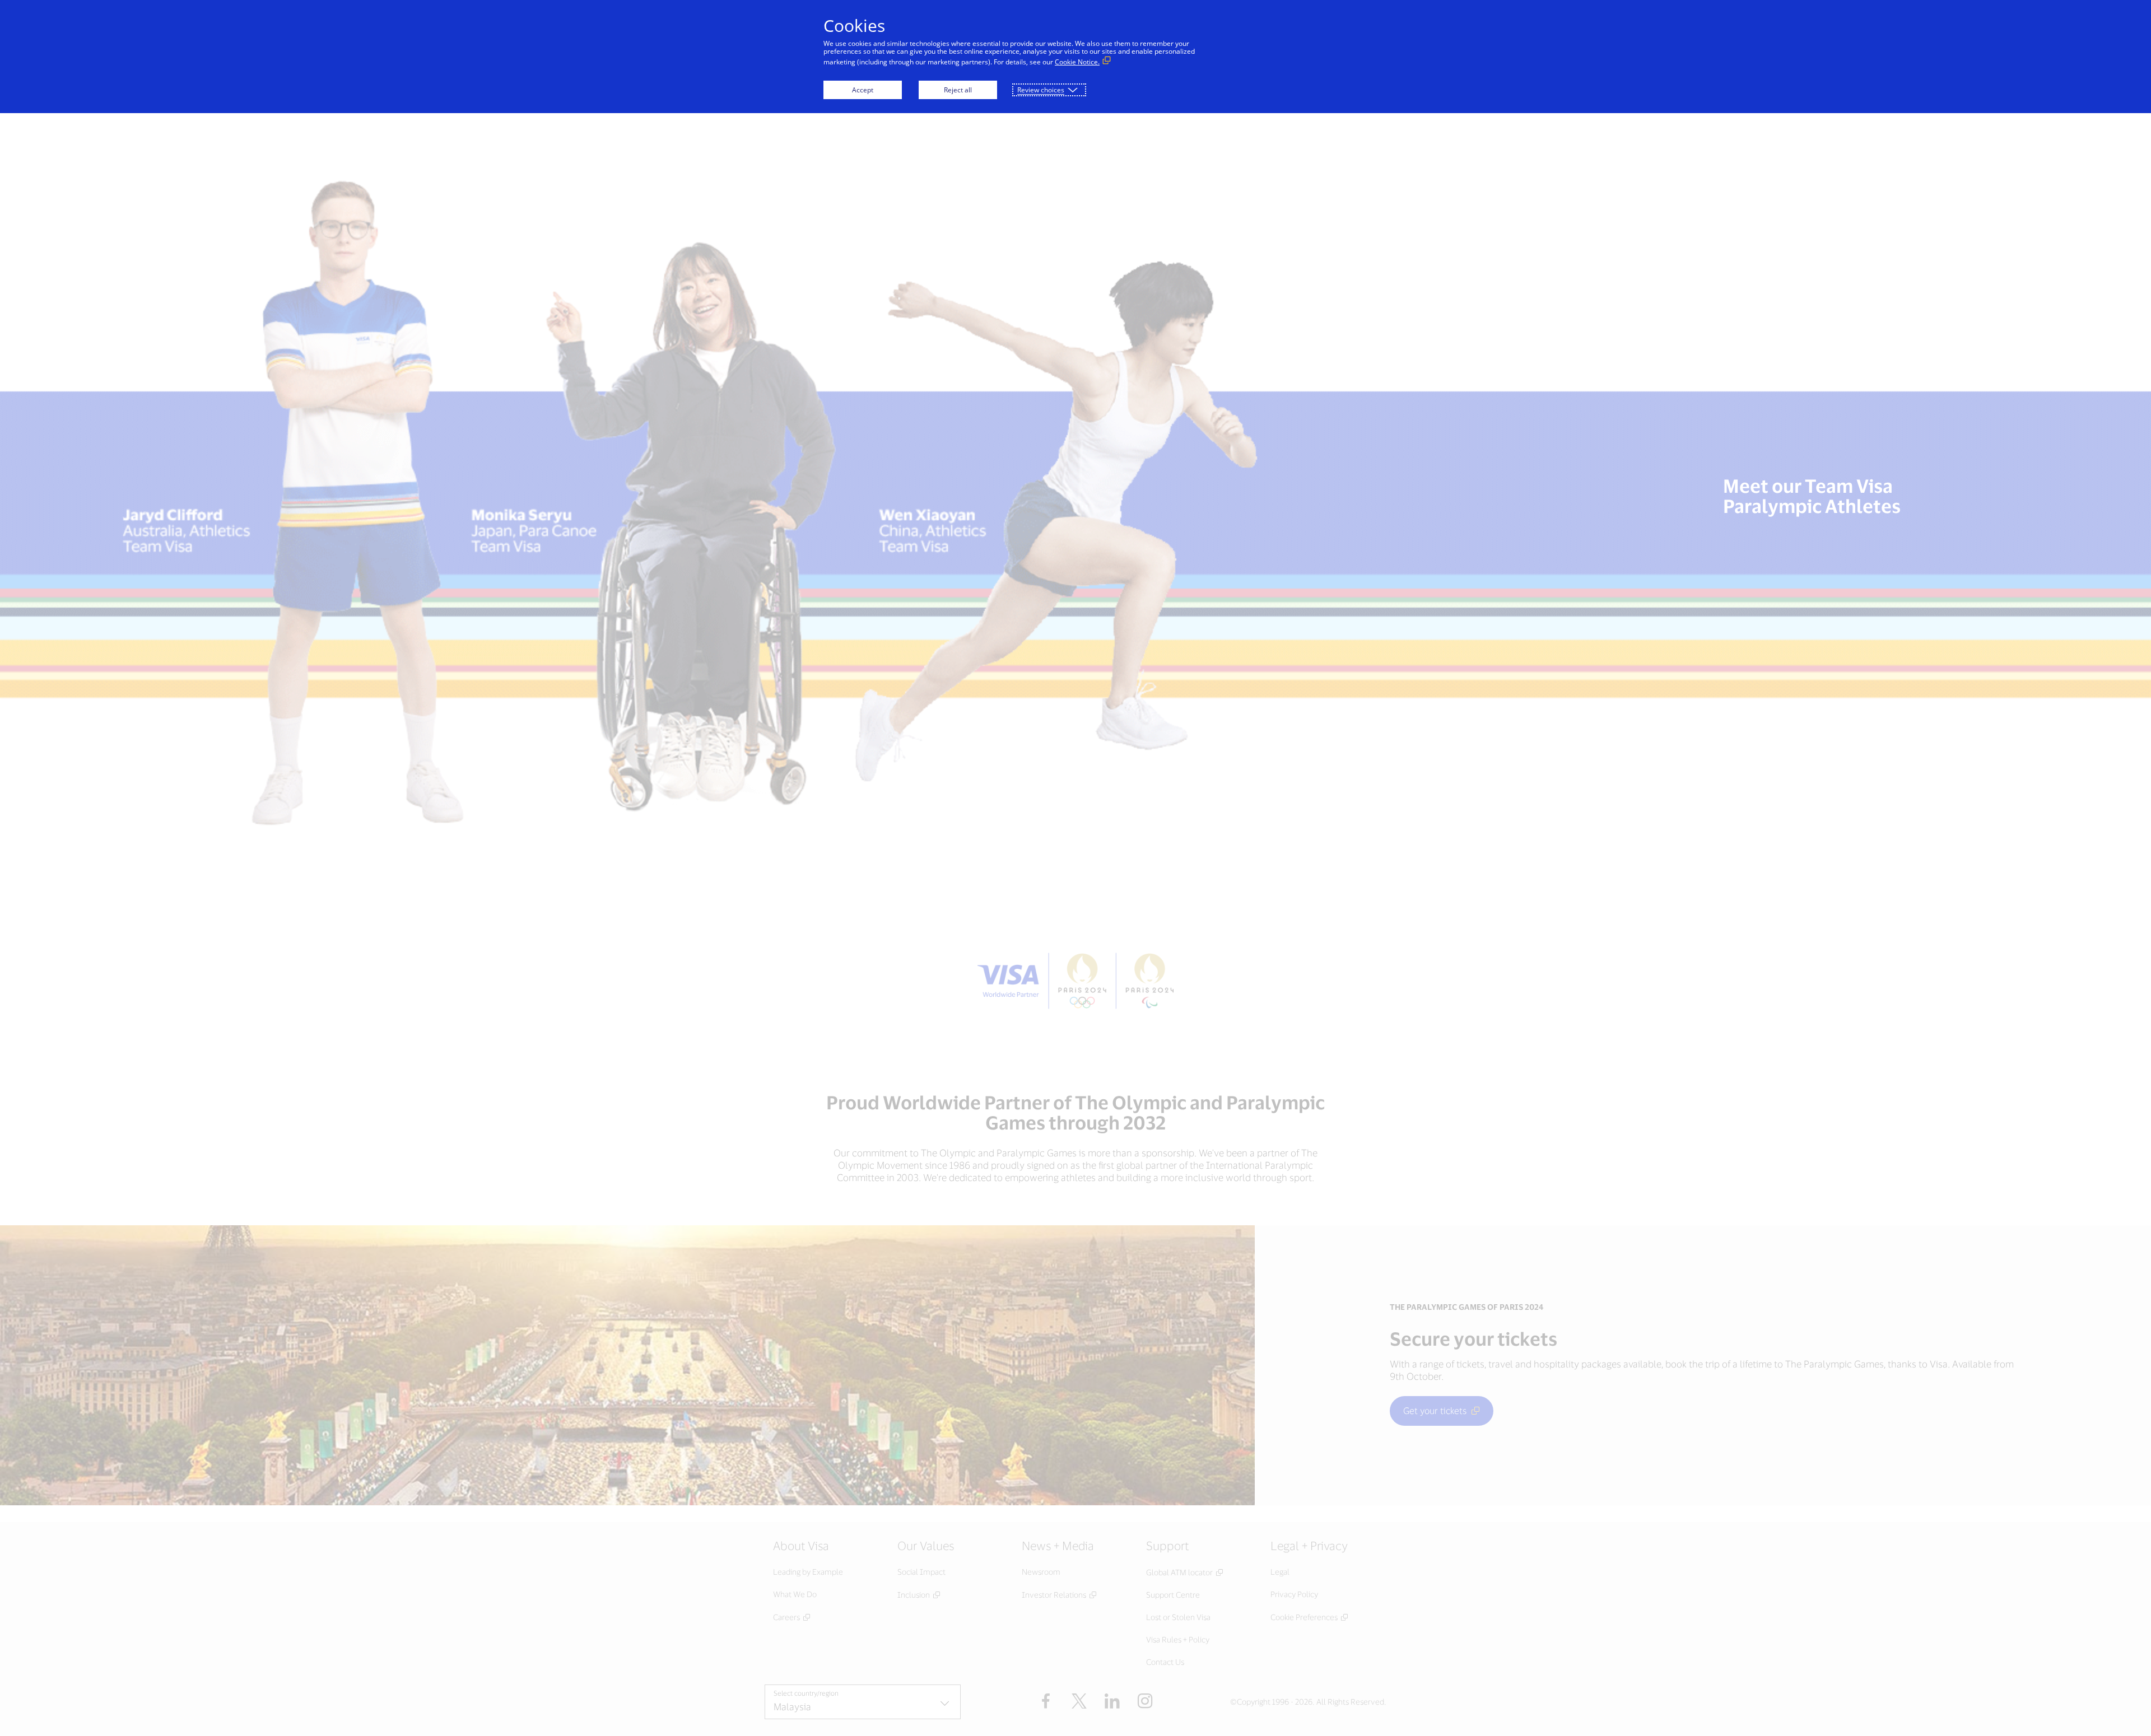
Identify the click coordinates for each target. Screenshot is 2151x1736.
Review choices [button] (1041, 90)
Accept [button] (863, 90)
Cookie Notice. (1077, 62)
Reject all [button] (958, 90)
